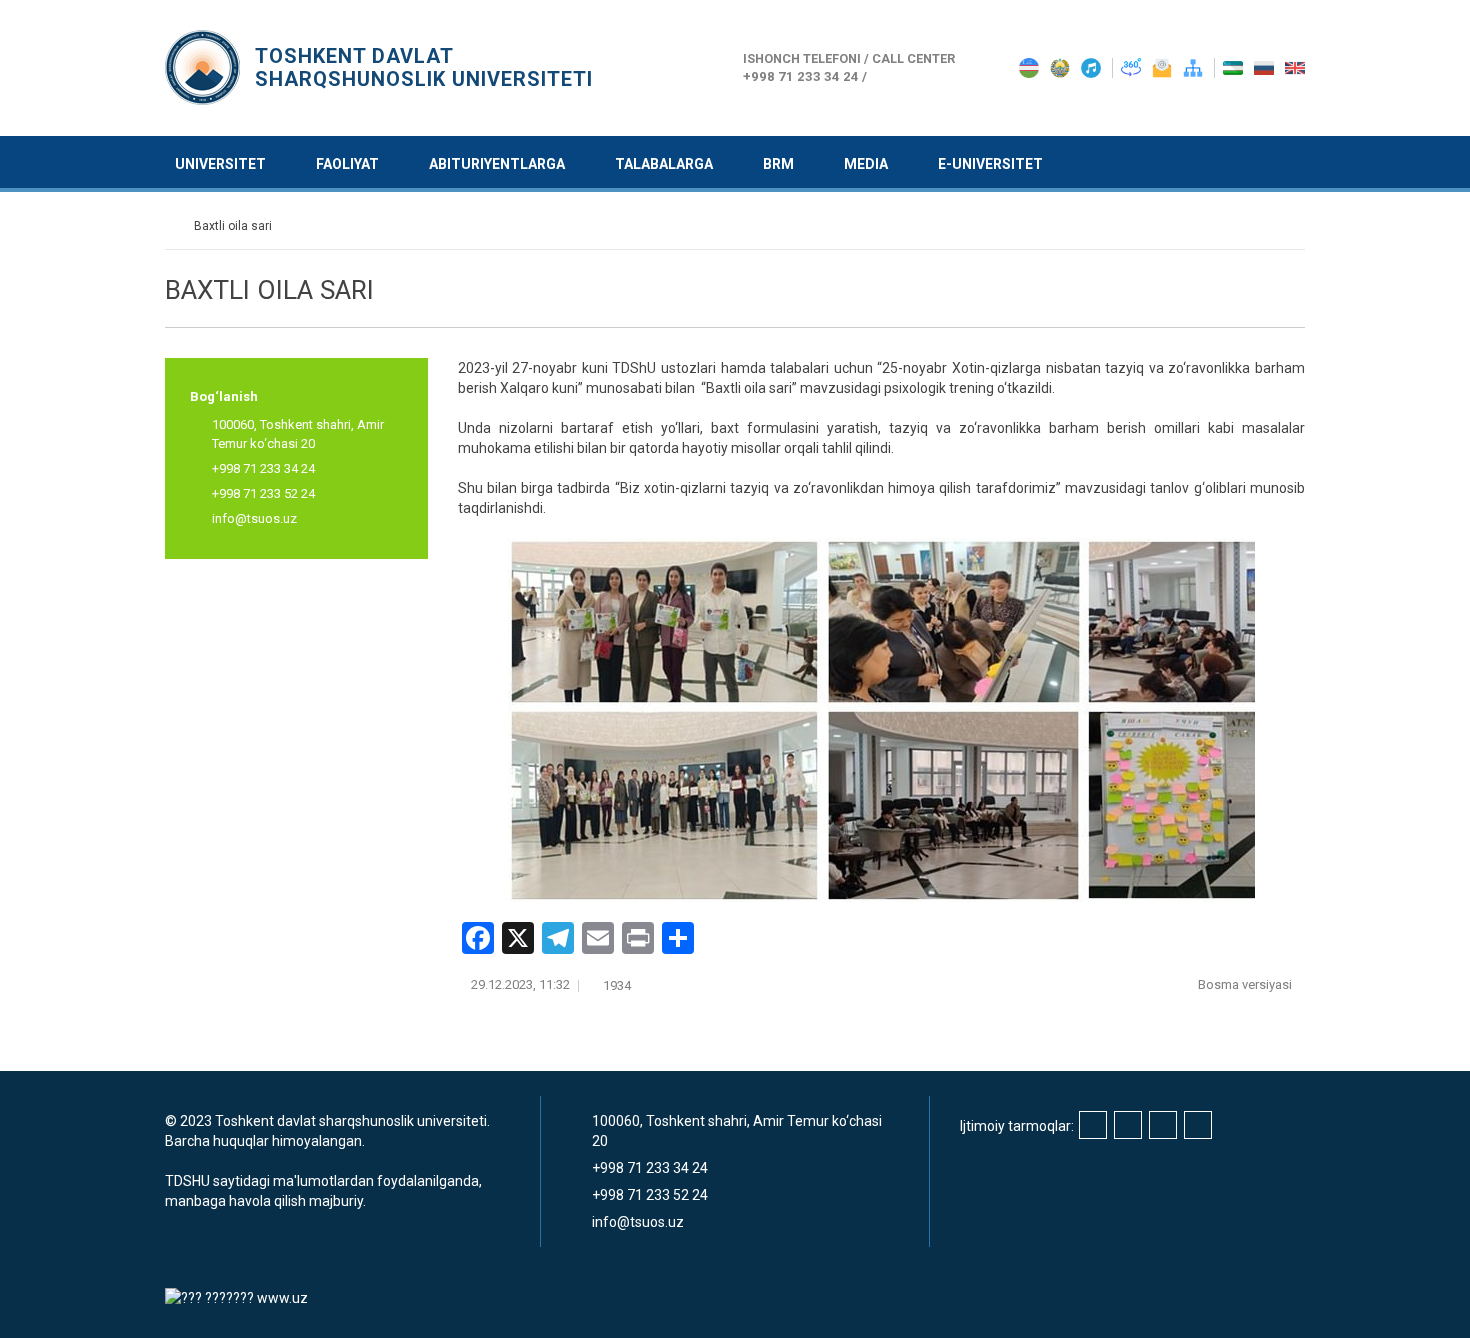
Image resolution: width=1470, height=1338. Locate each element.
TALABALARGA (664, 164)
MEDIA (866, 164)
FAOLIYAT (347, 164)
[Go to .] (174, 226)
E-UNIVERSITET (990, 164)
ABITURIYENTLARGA (497, 164)
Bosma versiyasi (1246, 984)
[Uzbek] (1234, 67)
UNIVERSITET (220, 164)
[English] (1295, 67)
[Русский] (1265, 67)
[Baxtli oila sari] (882, 720)
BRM (778, 164)
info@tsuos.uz (254, 518)
